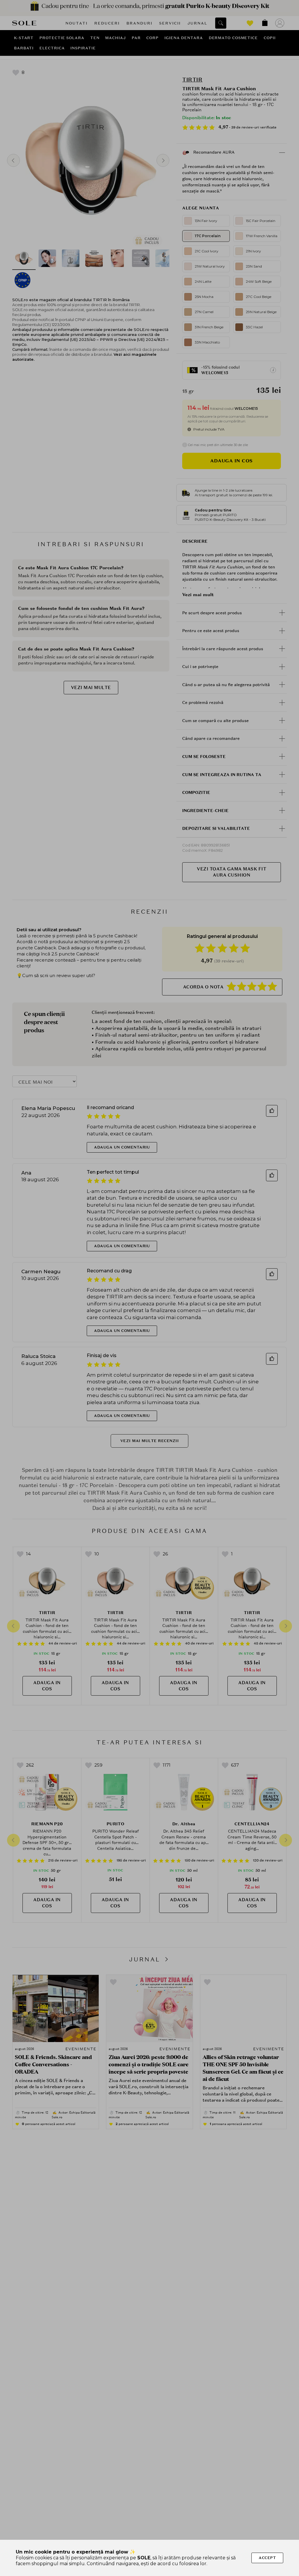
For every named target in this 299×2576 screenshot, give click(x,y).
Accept (267, 2558)
